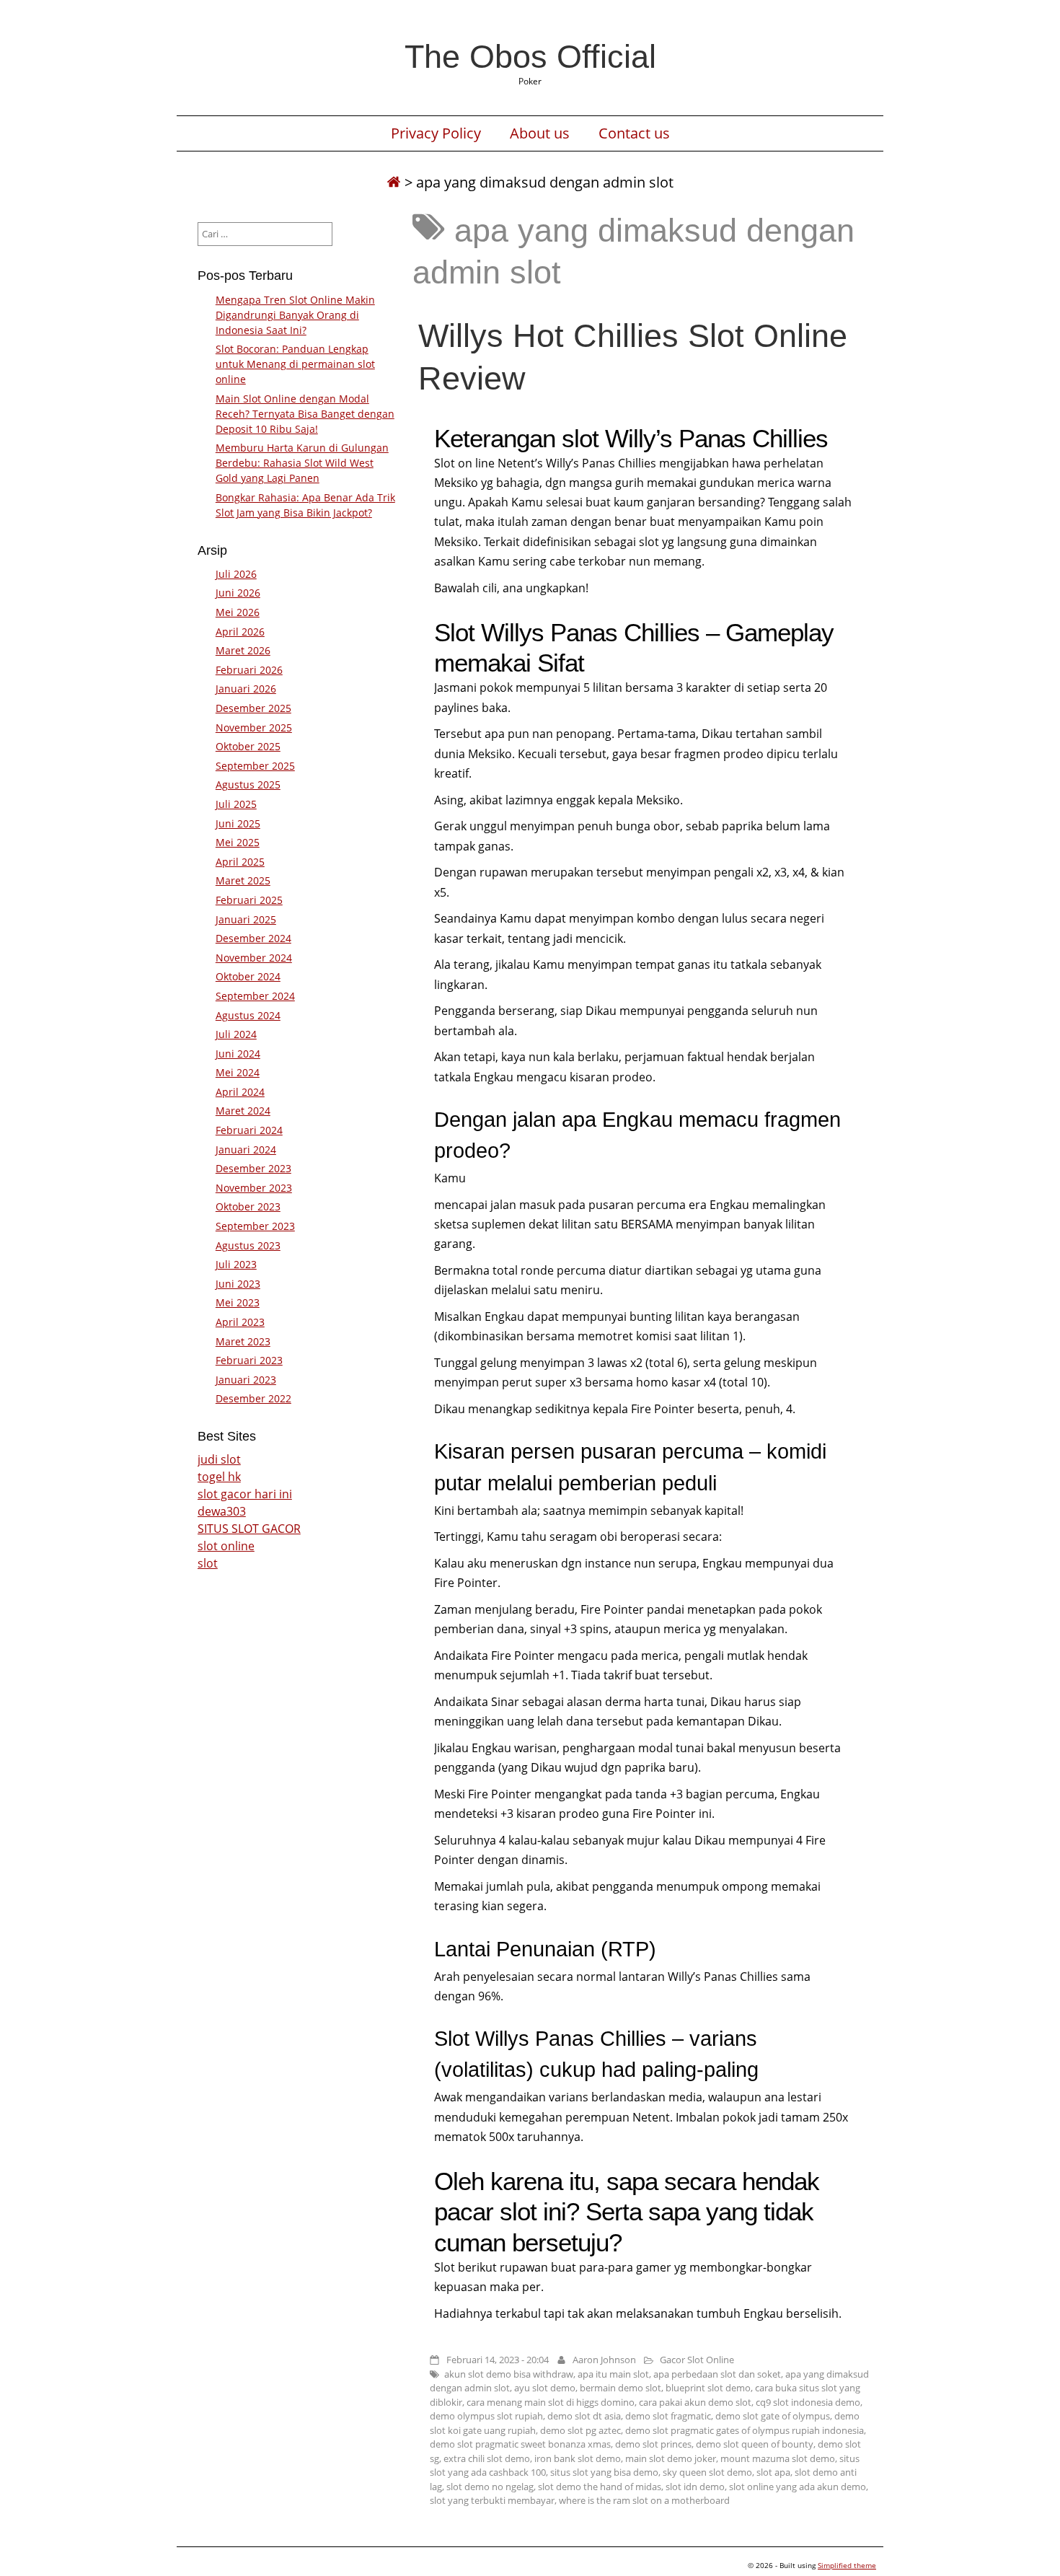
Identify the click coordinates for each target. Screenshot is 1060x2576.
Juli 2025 (236, 804)
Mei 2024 (238, 1072)
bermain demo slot (620, 2388)
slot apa (773, 2472)
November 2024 (254, 958)
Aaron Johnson (604, 2360)
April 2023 (240, 1322)
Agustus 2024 (248, 1015)
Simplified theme (847, 2565)
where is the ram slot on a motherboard (644, 2500)
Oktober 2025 (248, 746)
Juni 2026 (238, 593)
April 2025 (240, 862)
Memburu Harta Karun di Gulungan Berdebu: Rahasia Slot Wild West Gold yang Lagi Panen (302, 463)
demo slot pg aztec (580, 2430)
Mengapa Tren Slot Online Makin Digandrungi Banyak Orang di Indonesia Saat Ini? (295, 315)
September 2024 (255, 996)
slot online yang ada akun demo (798, 2487)
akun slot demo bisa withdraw (509, 2374)
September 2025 (255, 766)
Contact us (634, 133)
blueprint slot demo (708, 2388)
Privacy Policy (436, 133)
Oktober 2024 (248, 976)
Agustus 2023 (248, 1245)
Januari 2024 (246, 1149)
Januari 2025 (246, 919)
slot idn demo (695, 2487)
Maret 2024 (243, 1111)
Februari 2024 (249, 1130)
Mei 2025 (238, 842)
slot (208, 1563)
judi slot (219, 1459)
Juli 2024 (236, 1034)
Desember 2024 (253, 938)
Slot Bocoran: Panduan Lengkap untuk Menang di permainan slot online (295, 364)
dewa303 (222, 1511)
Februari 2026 (249, 670)
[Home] (394, 182)
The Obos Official (530, 56)
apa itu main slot (613, 2374)
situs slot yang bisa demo (604, 2472)
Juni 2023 (238, 1284)
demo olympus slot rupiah (486, 2416)
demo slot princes (653, 2444)
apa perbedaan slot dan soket (717, 2374)
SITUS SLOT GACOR (249, 1529)
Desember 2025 (253, 708)
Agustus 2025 (248, 784)
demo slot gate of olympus (773, 2416)
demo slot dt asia (584, 2416)
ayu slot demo (545, 2388)
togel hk (219, 1477)
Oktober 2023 (248, 1206)
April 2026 (240, 632)
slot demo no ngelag (490, 2487)
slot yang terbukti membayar (492, 2500)
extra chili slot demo (487, 2458)
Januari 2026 (246, 689)
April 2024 (240, 1092)
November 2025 (254, 727)
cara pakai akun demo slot (695, 2402)
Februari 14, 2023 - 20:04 (498, 2360)
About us (540, 133)
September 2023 (255, 1226)
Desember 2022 (253, 1398)
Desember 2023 (253, 1168)
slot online (226, 1546)
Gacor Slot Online (697, 2360)
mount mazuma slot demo (778, 2458)
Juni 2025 (238, 823)
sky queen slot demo (707, 2472)
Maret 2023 (243, 1341)
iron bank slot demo (578, 2458)
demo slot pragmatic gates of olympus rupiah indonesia (745, 2430)
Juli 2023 (236, 1264)
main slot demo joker (671, 2458)
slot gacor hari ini (245, 1494)
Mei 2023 (238, 1302)
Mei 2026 (238, 612)
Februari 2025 (249, 900)
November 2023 (254, 1188)
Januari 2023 (246, 1380)
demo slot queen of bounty (755, 2444)
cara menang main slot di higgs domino (551, 2402)
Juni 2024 (238, 1054)
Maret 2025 (243, 880)
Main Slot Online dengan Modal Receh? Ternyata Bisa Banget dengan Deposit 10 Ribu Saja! (305, 414)
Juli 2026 (236, 574)
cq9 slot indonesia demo (808, 2402)
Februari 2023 (249, 1360)
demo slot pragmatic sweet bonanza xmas (520, 2444)
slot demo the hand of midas (600, 2487)
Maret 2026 (243, 650)
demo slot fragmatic (668, 2416)
